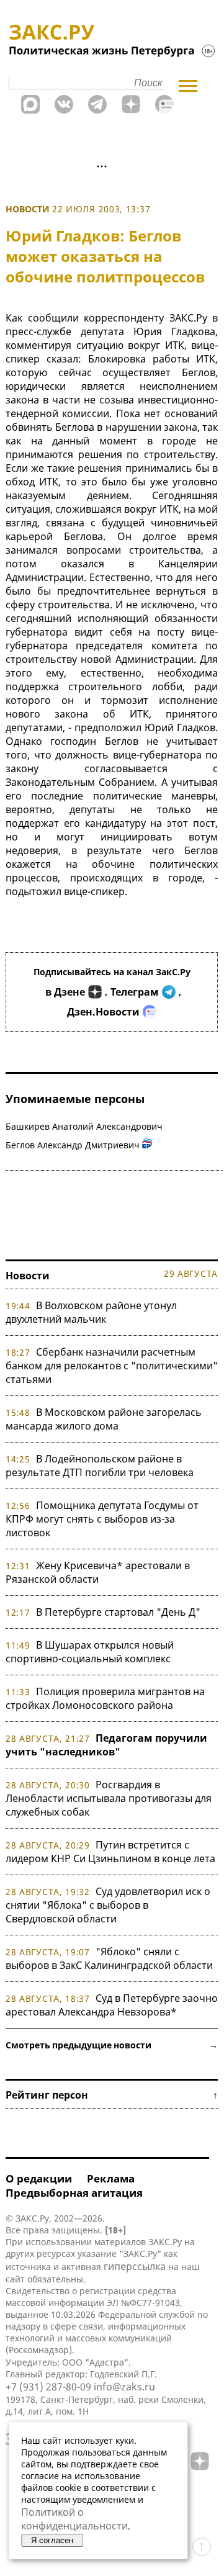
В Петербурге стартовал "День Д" (118, 1612)
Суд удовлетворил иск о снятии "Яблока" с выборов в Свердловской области (108, 1905)
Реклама (111, 2178)
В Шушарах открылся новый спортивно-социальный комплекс (90, 1652)
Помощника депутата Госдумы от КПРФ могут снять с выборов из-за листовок (102, 1519)
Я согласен (52, 2540)
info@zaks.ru (124, 2387)
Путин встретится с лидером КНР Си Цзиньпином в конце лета (110, 1852)
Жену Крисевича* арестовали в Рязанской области (98, 1572)
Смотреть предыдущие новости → (112, 2045)
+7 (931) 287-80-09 (48, 2387)
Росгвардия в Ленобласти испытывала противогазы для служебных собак (109, 1798)
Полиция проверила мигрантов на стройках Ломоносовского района (105, 1698)
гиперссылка (135, 2266)
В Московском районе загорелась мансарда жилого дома (104, 1419)
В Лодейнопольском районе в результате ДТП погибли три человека (100, 1466)
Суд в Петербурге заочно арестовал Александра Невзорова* (112, 2005)
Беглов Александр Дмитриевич (73, 1145)
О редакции (39, 2178)
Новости (28, 209)
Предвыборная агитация (74, 2193)
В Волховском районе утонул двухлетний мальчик (91, 1312)
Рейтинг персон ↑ (112, 2095)
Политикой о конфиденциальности (74, 2519)
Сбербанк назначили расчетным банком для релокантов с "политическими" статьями (112, 1366)
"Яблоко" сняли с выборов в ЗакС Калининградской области (109, 1958)
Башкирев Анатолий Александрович (84, 1126)
